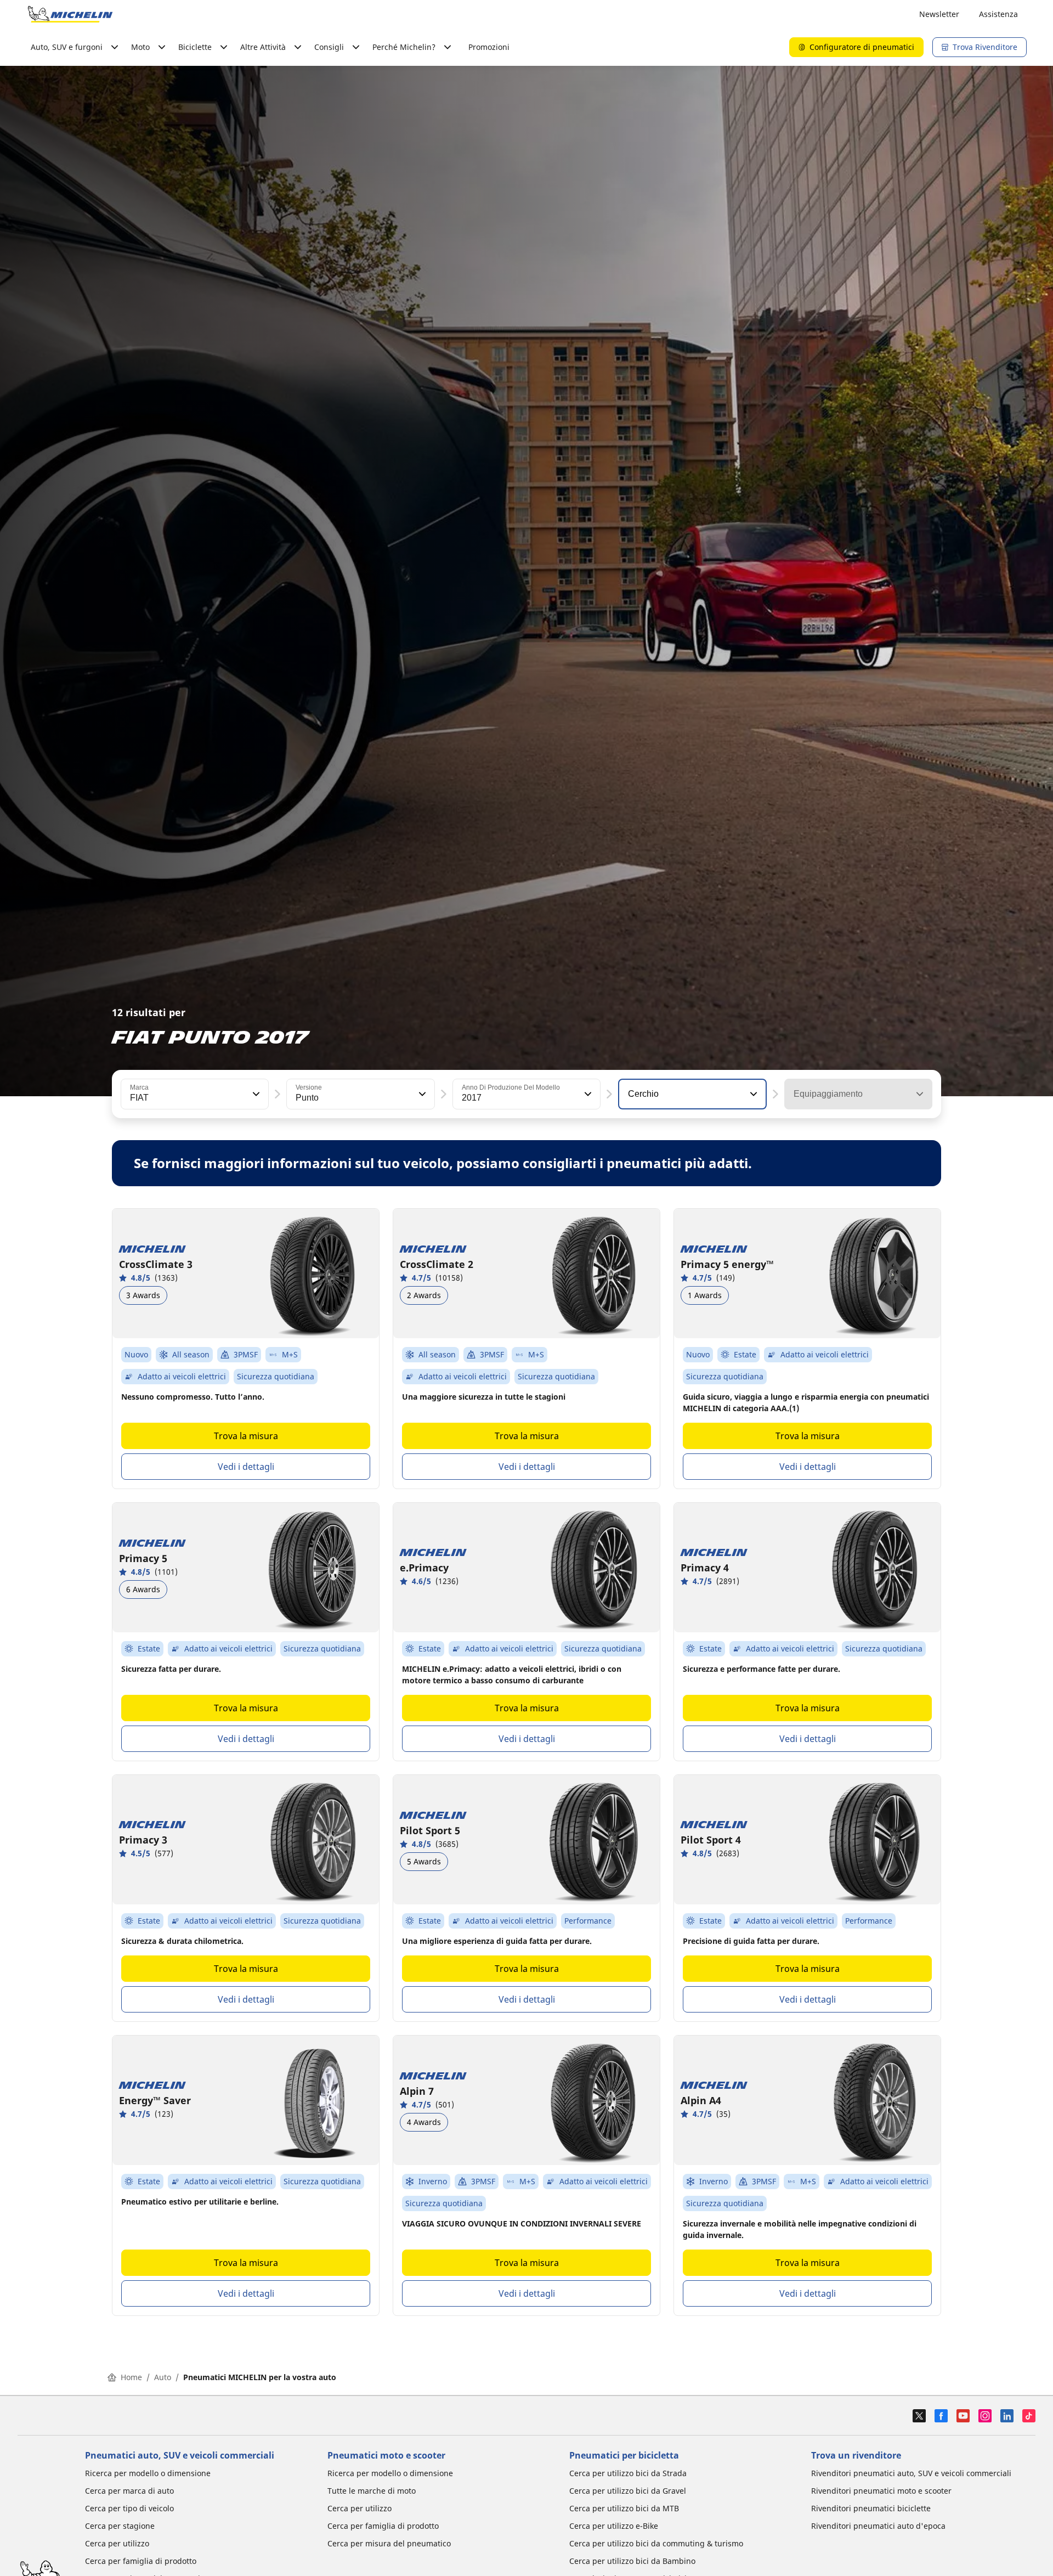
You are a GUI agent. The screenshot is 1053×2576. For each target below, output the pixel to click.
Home (131, 2377)
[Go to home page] (70, 14)
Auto (163, 2377)
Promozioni (489, 47)
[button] (255, 1094)
